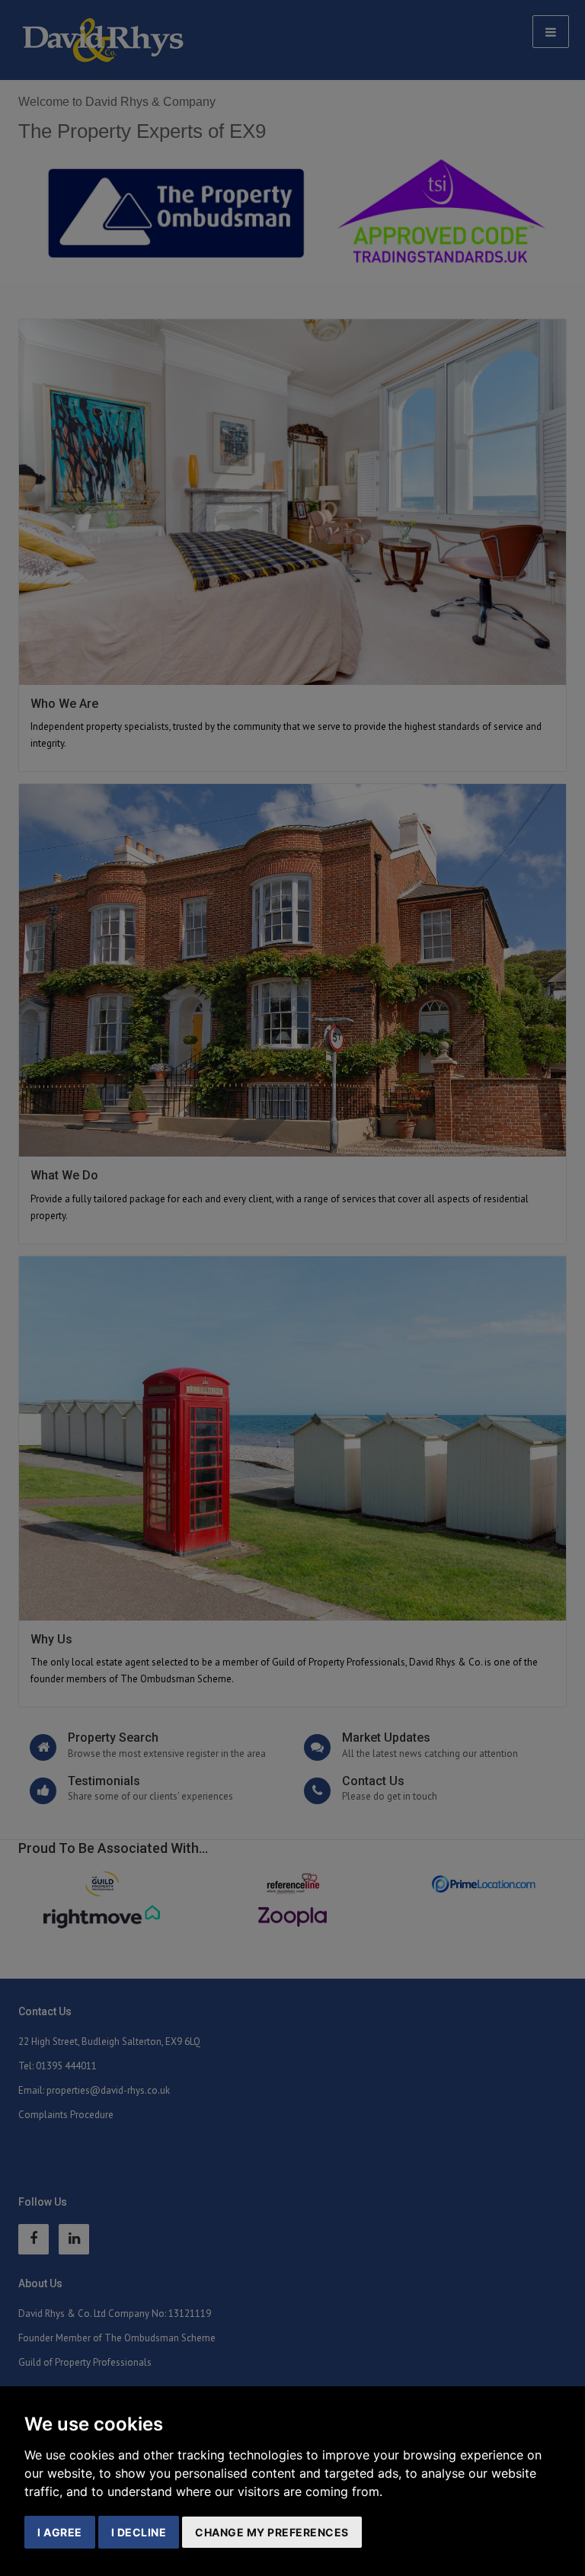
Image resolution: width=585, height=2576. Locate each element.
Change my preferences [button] (272, 2532)
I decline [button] (139, 2532)
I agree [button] (60, 2532)
